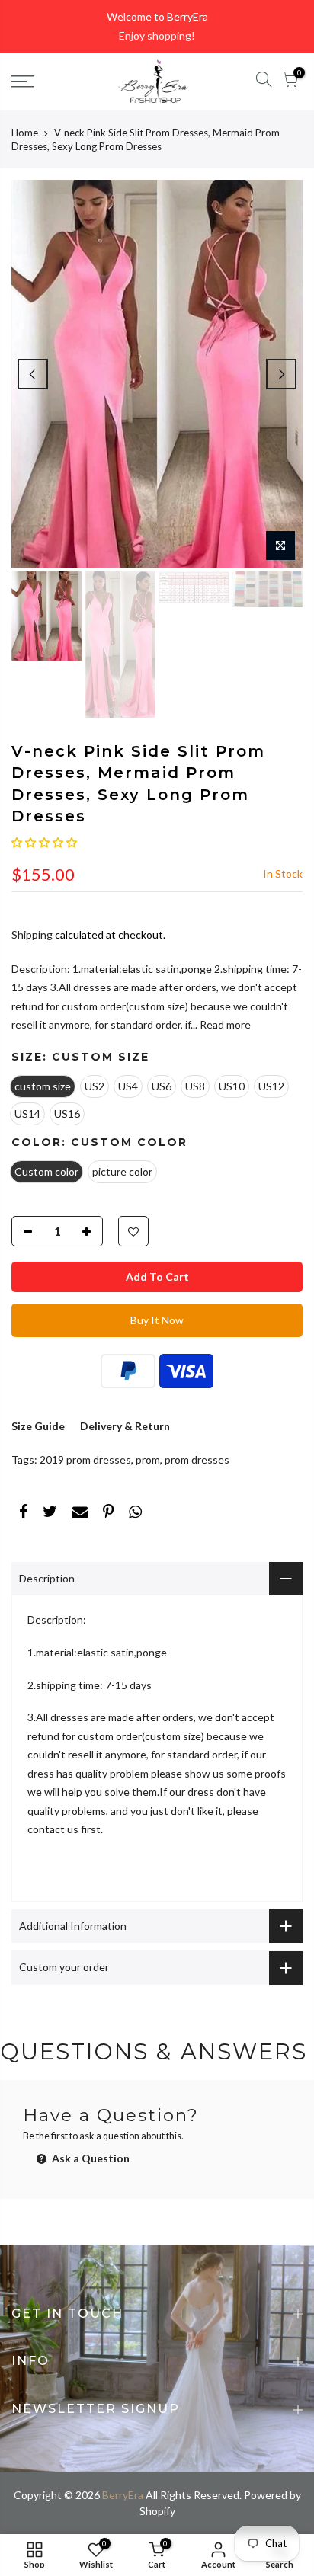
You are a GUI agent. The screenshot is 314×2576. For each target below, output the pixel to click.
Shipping (32, 934)
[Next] (281, 374)
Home (25, 133)
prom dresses (197, 1459)
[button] (44, 842)
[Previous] (33, 374)
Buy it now (157, 1320)
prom (148, 1459)
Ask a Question (90, 2158)
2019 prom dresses (85, 1459)
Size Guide (38, 1426)
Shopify (157, 2511)
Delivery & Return (125, 1426)
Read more (224, 1024)
